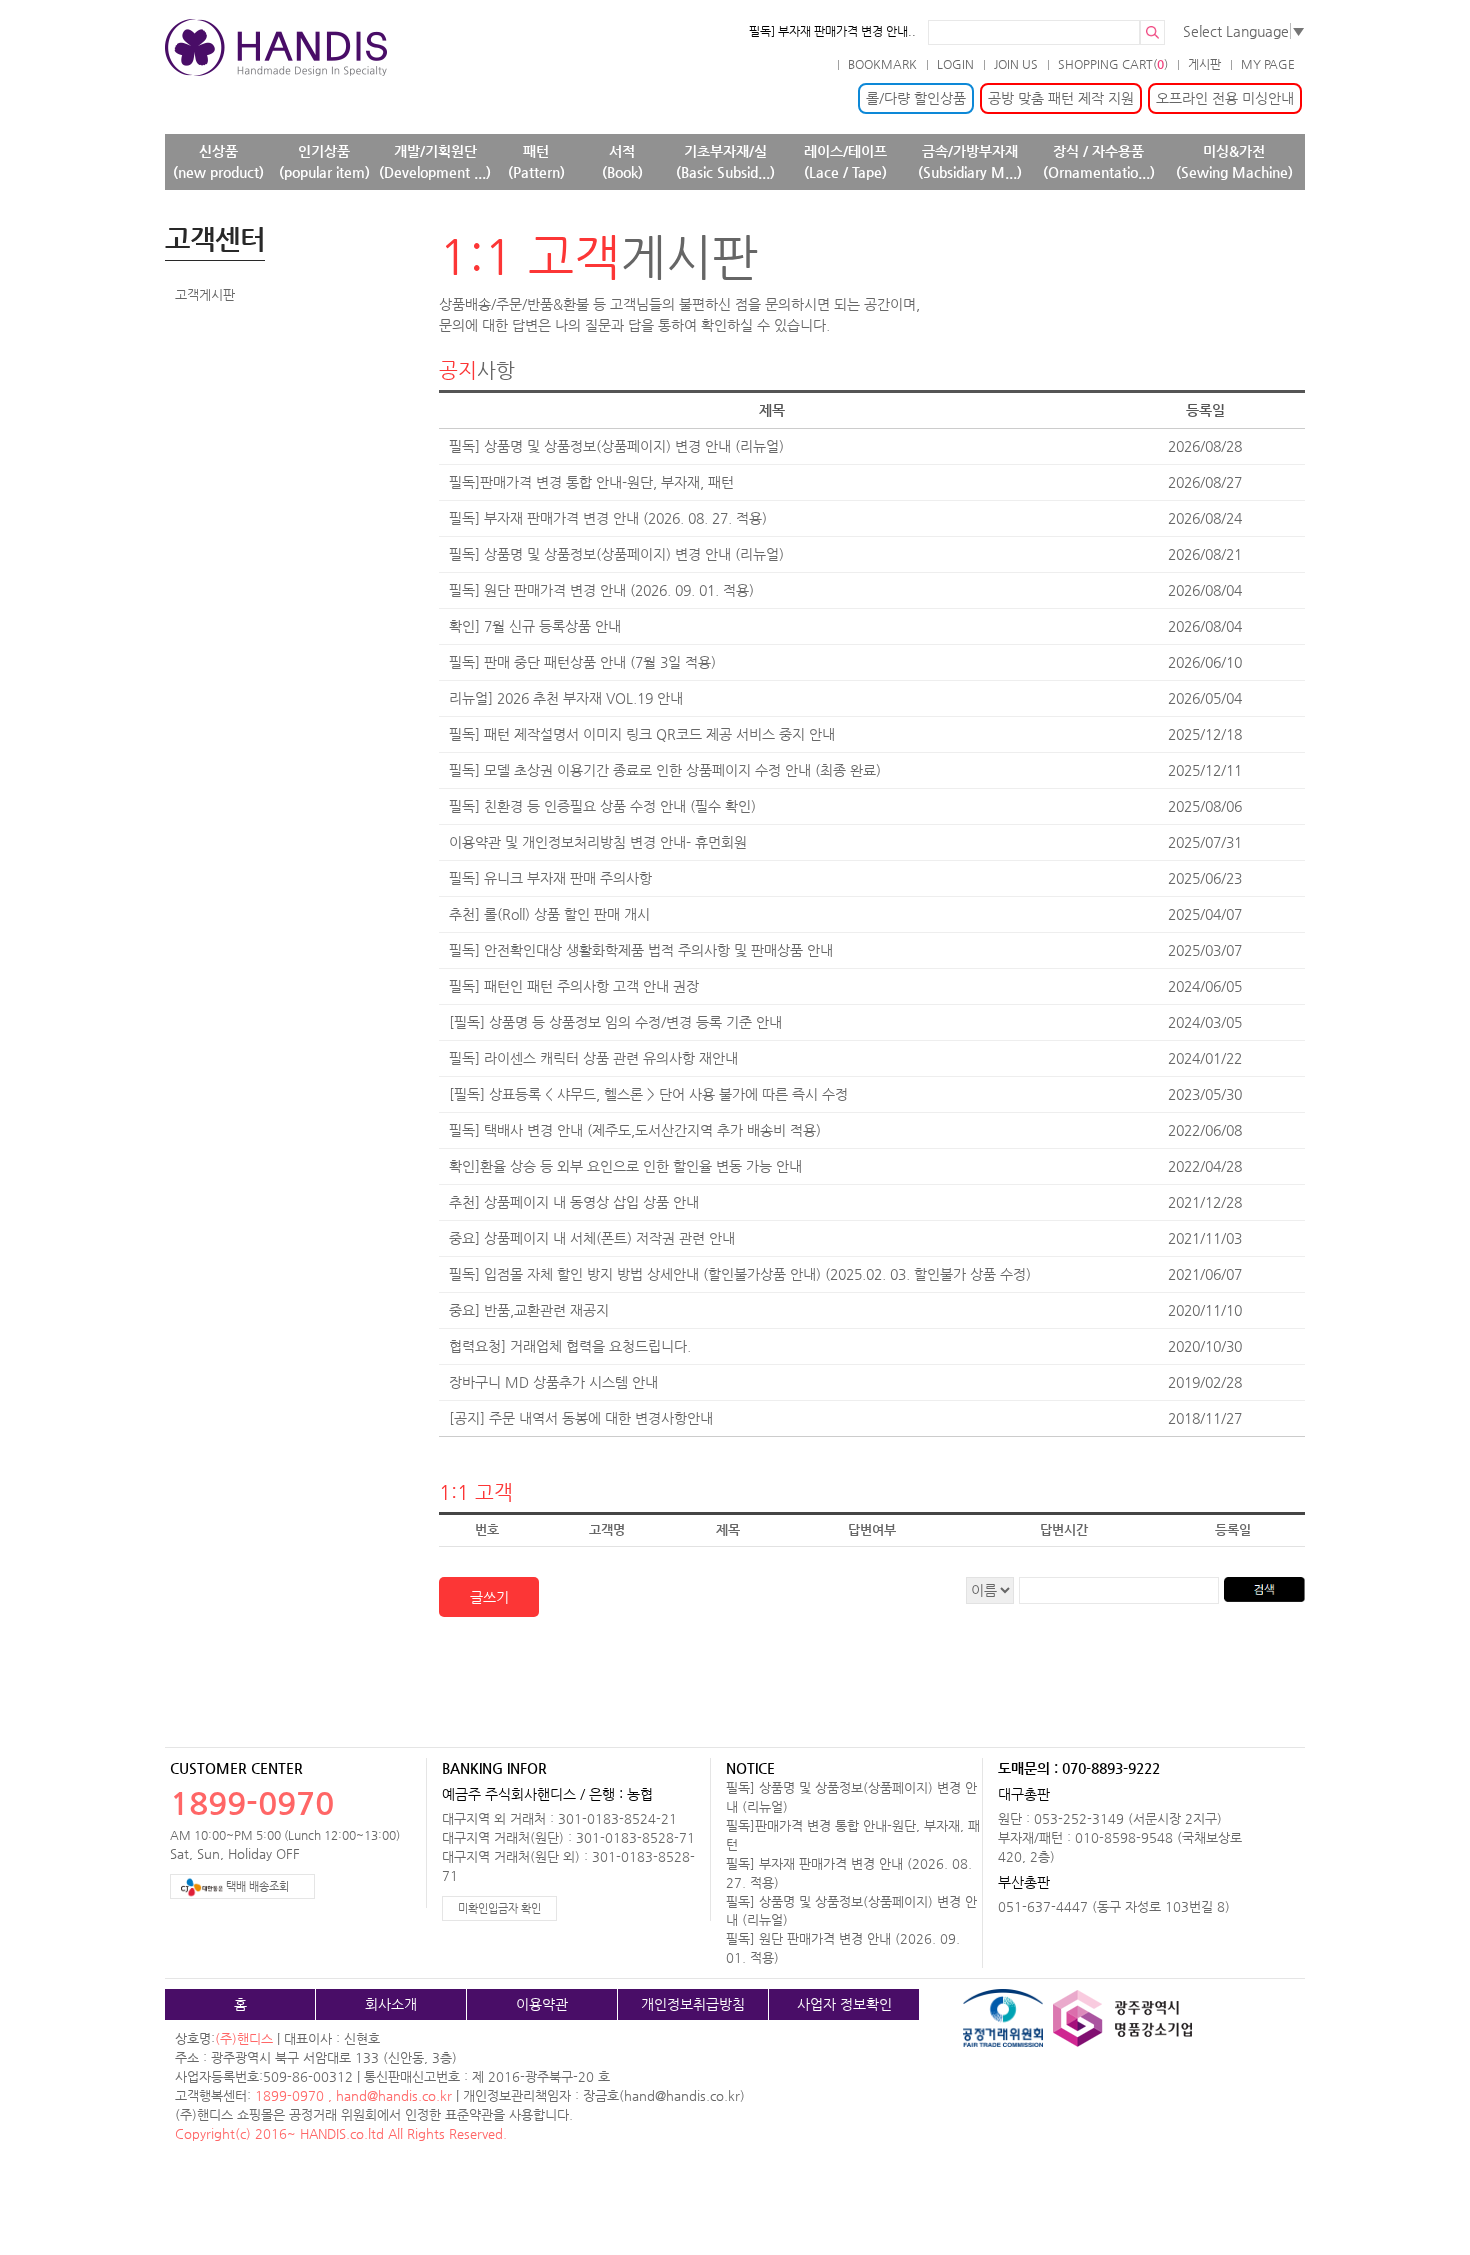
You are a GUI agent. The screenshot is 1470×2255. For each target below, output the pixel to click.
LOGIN (955, 64)
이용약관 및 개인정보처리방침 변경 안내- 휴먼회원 (598, 842)
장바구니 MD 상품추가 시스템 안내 (553, 1382)
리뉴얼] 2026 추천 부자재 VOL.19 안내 (566, 698)
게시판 (1204, 64)
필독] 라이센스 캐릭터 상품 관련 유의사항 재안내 (593, 1058)
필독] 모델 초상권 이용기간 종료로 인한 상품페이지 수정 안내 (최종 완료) (665, 770)
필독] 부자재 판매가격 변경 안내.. (832, 31)
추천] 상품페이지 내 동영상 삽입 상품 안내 (574, 1202)
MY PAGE (1268, 64)
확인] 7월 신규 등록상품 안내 (535, 626)
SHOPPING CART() (1113, 64)
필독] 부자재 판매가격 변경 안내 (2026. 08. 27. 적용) (608, 518)
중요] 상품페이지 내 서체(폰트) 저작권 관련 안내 (592, 1238)
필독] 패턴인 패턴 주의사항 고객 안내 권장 (574, 986)
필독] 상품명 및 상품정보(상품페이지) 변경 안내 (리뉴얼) (616, 446)
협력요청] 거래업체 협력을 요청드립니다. (570, 1346)
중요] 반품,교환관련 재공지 (529, 1310)
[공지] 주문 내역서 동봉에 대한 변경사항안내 (581, 1418)
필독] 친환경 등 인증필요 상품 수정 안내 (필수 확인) (602, 806)
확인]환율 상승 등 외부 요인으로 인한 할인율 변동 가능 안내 (625, 1166)
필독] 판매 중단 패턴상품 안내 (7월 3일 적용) (582, 662)
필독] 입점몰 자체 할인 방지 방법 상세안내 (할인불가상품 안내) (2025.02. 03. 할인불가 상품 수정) (740, 1274)
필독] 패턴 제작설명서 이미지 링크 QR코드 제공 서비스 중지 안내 (642, 734)
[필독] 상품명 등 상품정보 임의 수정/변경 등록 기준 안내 (615, 1022)
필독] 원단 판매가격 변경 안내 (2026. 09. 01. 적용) (601, 590)
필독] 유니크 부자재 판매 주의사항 (550, 878)
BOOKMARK (882, 64)
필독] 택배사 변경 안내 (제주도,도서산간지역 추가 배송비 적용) (635, 1130)
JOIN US (1016, 64)
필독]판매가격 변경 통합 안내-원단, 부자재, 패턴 (591, 482)
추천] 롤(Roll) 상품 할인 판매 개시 (549, 914)
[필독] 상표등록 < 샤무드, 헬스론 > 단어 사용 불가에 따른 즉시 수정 (648, 1094)
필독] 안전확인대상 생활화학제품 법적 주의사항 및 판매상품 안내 (641, 950)
